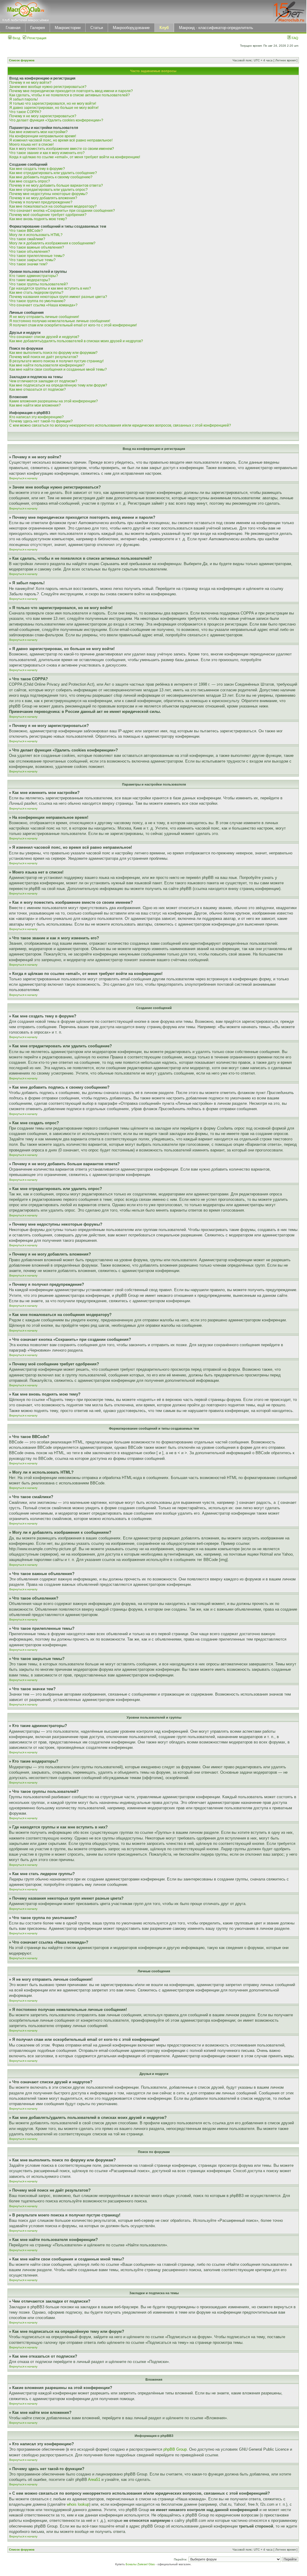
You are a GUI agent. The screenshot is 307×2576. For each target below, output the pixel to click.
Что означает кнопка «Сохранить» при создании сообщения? (62, 211)
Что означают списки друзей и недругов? (44, 337)
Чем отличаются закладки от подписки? (43, 381)
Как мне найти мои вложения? (35, 405)
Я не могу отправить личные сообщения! (44, 317)
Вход (16, 38)
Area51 (94, 2480)
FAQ (295, 38)
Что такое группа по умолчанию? (37, 301)
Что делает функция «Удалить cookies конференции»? (56, 120)
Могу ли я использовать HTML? (36, 235)
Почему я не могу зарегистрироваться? (43, 116)
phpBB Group (175, 2449)
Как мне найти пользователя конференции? (47, 365)
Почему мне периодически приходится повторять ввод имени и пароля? (71, 91)
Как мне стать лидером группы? (36, 293)
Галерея (38, 28)
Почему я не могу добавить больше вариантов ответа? (56, 185)
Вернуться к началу (23, 478)
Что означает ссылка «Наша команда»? (43, 305)
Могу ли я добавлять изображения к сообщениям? (52, 243)
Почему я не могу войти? (30, 83)
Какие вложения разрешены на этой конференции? (54, 401)
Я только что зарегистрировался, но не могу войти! (53, 104)
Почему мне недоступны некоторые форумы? (48, 194)
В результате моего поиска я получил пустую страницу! (56, 361)
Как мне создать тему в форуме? (37, 169)
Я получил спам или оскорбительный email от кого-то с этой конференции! (73, 325)
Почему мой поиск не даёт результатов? (44, 357)
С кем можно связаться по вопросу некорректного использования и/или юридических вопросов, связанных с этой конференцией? (120, 425)
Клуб (164, 28)
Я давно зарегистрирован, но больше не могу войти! (54, 108)
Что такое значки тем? (28, 264)
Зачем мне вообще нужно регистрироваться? (48, 87)
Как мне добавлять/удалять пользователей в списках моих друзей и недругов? (76, 341)
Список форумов (22, 60)
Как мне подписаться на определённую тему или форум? (58, 385)
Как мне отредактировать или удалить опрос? (48, 190)
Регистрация (36, 38)
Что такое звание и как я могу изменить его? (47, 153)
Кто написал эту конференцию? (37, 417)
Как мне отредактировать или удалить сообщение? (53, 173)
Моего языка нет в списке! (31, 144)
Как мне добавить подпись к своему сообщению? (51, 177)
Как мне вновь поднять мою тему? (38, 219)
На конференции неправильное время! (43, 136)
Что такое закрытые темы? (32, 260)
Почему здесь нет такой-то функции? (41, 421)
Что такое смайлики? (27, 239)
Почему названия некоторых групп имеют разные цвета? (58, 297)
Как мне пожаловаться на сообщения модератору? (53, 206)
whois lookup (78, 2504)
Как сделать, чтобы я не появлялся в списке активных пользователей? (70, 95)
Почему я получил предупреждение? (41, 202)
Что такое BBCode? (26, 231)
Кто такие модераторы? (30, 280)
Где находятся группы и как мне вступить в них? (50, 288)
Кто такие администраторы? (34, 276)
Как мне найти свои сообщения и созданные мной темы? (58, 369)
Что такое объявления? (30, 252)
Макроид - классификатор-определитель (216, 28)
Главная (13, 28)
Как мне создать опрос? (30, 181)
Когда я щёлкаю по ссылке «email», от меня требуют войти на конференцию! (75, 157)
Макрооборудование (131, 28)
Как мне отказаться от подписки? (38, 389)
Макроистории (68, 28)
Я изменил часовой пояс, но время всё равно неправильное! (61, 140)
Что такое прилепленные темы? (37, 256)
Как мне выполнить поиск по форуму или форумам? (53, 353)
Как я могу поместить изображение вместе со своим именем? (62, 149)
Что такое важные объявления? (37, 247)
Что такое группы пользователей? (39, 284)
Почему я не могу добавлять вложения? (43, 198)
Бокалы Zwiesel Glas (141, 2564)
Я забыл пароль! (23, 99)
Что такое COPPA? (25, 112)
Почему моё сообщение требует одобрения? (48, 215)
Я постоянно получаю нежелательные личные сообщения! (60, 321)
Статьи (97, 28)
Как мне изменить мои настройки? (38, 132)
